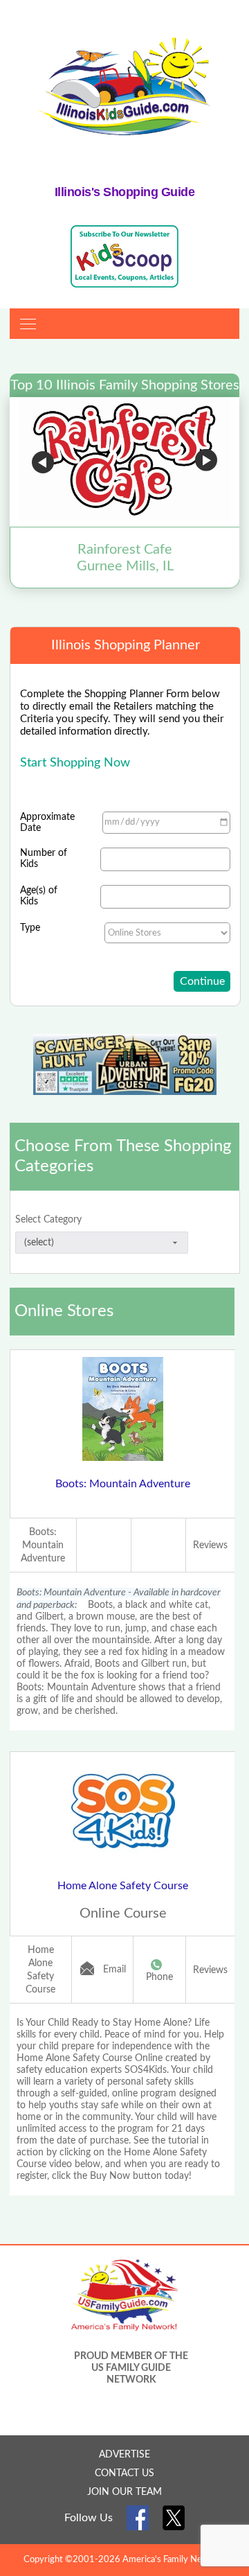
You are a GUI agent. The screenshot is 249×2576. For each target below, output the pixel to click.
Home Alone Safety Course (123, 1886)
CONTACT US (124, 2473)
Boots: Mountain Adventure (123, 1484)
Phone (159, 1977)
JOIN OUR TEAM (124, 2492)
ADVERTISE (124, 2455)
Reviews (210, 1545)
